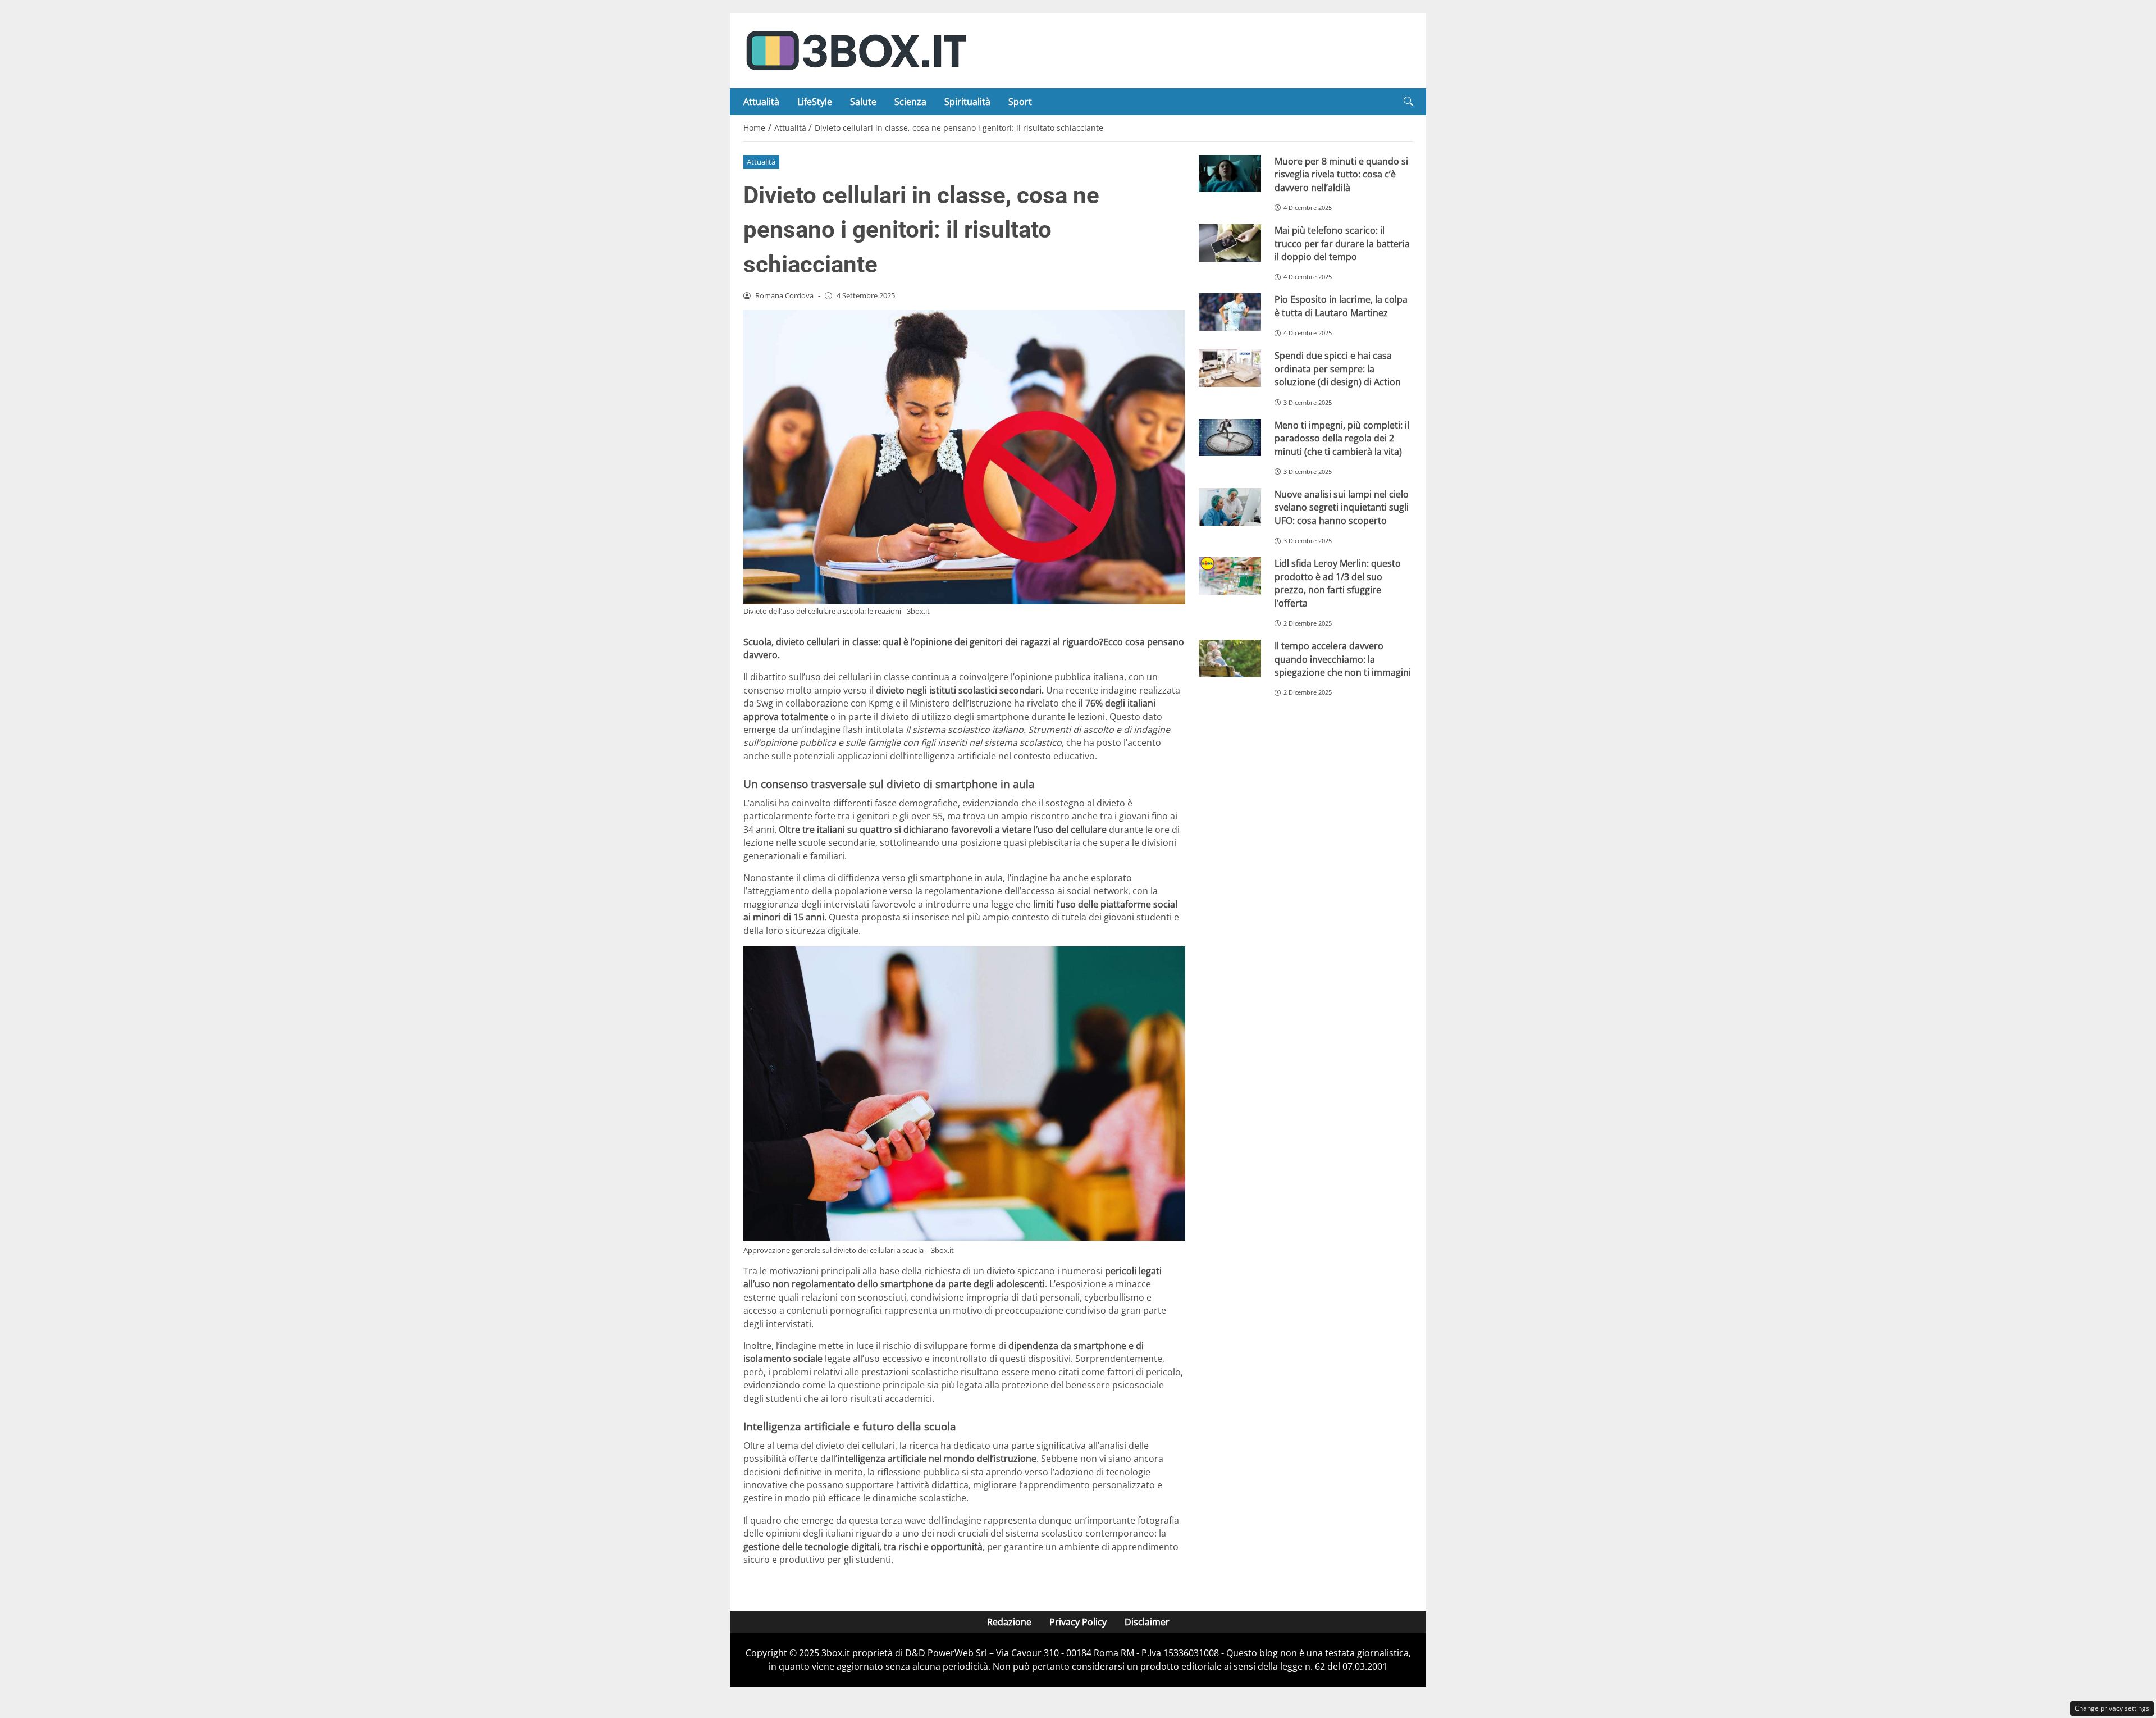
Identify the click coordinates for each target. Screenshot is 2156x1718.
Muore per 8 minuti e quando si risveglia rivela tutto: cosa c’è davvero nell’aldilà (1341, 174)
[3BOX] (856, 50)
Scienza (910, 102)
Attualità (761, 102)
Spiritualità (967, 102)
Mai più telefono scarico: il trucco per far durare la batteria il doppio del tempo (1342, 243)
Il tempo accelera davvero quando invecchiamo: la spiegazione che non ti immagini (1343, 659)
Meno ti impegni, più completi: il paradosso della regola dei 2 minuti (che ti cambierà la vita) (1342, 438)
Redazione (1009, 1622)
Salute (863, 102)
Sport (1020, 102)
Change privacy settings (2112, 1708)
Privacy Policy (1078, 1622)
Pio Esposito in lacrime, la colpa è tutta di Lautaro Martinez (1341, 306)
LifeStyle (815, 102)
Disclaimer (1147, 1622)
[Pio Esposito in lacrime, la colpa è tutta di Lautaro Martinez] (1230, 312)
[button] (1408, 101)
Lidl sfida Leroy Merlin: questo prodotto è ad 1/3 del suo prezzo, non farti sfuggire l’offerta (1338, 583)
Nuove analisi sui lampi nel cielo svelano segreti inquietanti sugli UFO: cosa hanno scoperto (1342, 507)
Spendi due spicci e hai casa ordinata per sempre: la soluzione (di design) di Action (1338, 369)
